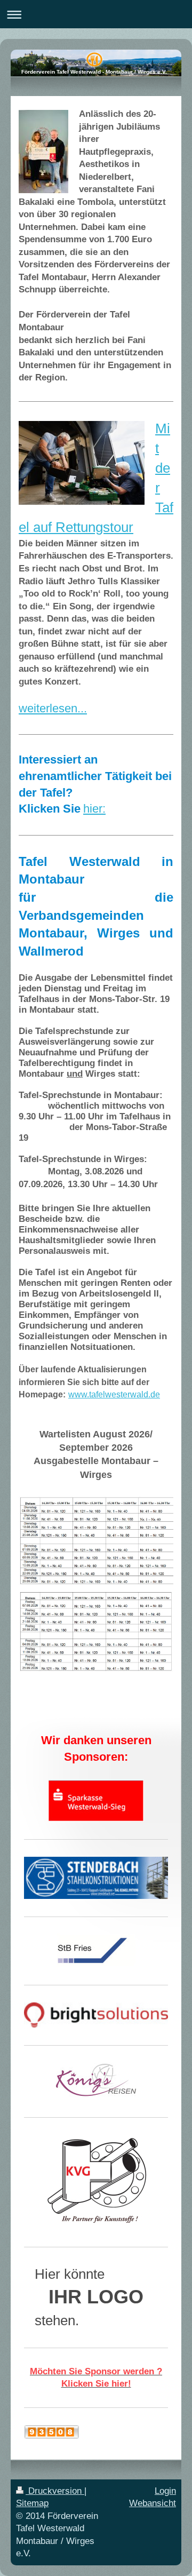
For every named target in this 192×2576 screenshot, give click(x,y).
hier (93, 809)
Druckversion (55, 2491)
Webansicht (153, 2503)
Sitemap (32, 2503)
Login (165, 2491)
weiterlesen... (53, 708)
